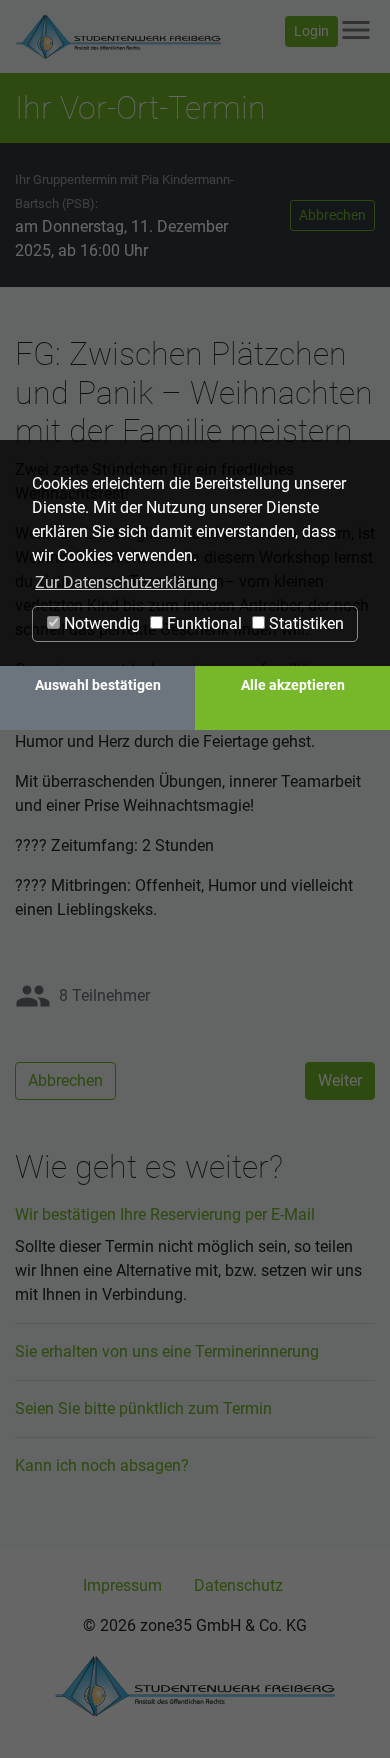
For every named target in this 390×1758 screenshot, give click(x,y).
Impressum (122, 1585)
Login (311, 31)
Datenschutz (238, 1585)
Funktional (202, 623)
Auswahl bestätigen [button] (98, 685)
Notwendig (100, 623)
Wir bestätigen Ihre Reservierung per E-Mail (165, 1214)
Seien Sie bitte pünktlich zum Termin (143, 1408)
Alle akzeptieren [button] (293, 685)
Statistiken (304, 623)
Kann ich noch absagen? (102, 1465)
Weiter (340, 1080)
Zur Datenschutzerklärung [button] (126, 582)
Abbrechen (332, 215)
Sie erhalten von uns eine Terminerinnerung (167, 1351)
